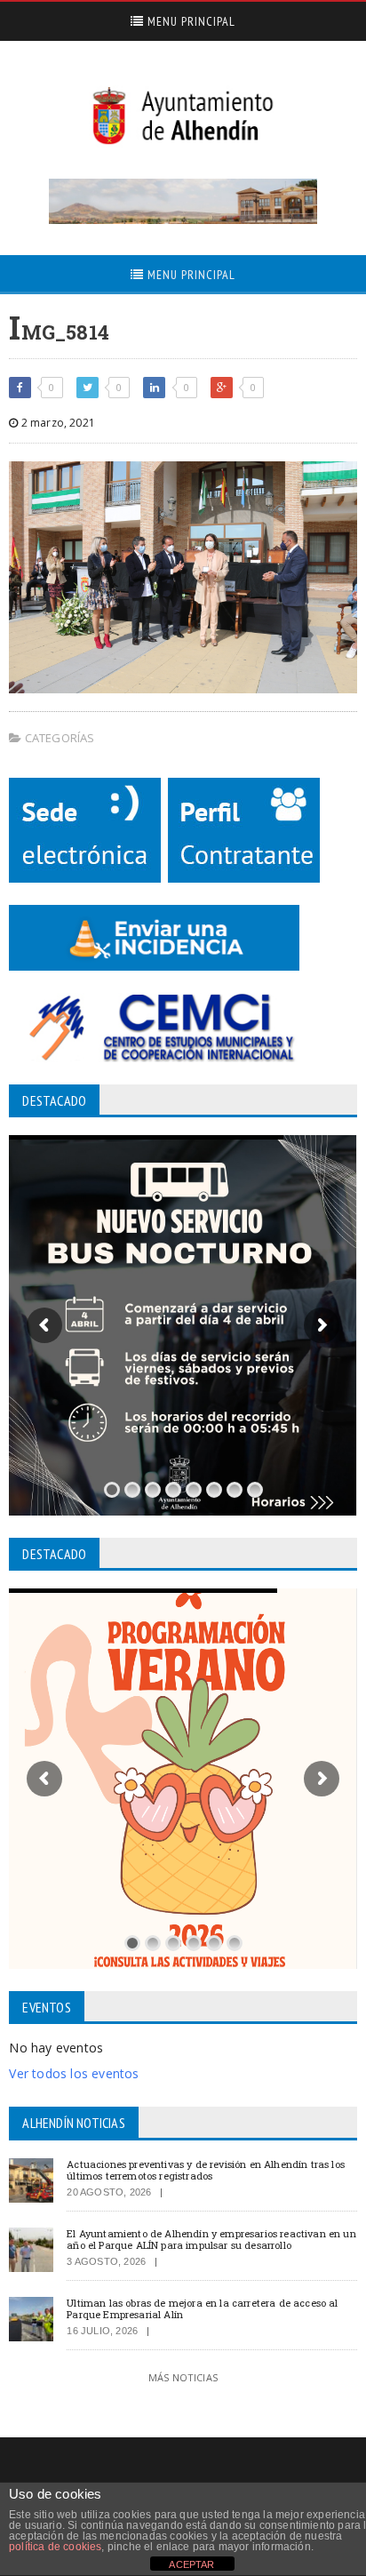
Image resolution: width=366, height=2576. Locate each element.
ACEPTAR (191, 2564)
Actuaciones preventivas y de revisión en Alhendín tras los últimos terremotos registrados (206, 2170)
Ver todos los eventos (74, 2073)
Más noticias (183, 2377)
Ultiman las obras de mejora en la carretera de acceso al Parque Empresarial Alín (202, 2308)
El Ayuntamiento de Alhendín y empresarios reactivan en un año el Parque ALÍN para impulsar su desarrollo (211, 2239)
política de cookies (55, 2547)
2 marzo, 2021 (56, 423)
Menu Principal (190, 21)
